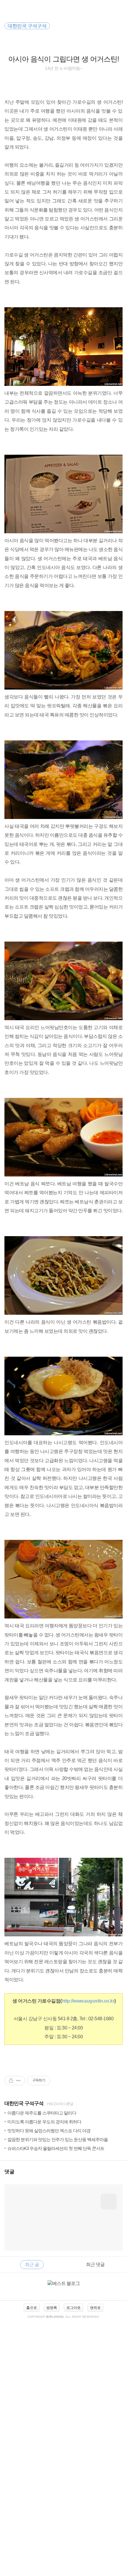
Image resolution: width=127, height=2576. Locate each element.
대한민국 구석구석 (24, 2103)
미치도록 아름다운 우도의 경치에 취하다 (44, 2122)
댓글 (9, 2172)
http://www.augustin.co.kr (88, 2001)
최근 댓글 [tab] (95, 2264)
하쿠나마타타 (55, 2317)
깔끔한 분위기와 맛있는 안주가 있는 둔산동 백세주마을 (58, 2139)
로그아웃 (74, 2308)
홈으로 (32, 2308)
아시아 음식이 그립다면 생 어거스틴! (64, 59)
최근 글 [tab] (32, 2264)
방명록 (52, 2308)
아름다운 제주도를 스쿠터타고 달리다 (42, 2113)
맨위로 (95, 2308)
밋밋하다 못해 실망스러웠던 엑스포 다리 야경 (49, 2131)
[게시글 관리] (18, 2081)
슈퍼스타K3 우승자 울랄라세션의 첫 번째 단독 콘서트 (56, 2148)
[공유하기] (11, 2081)
